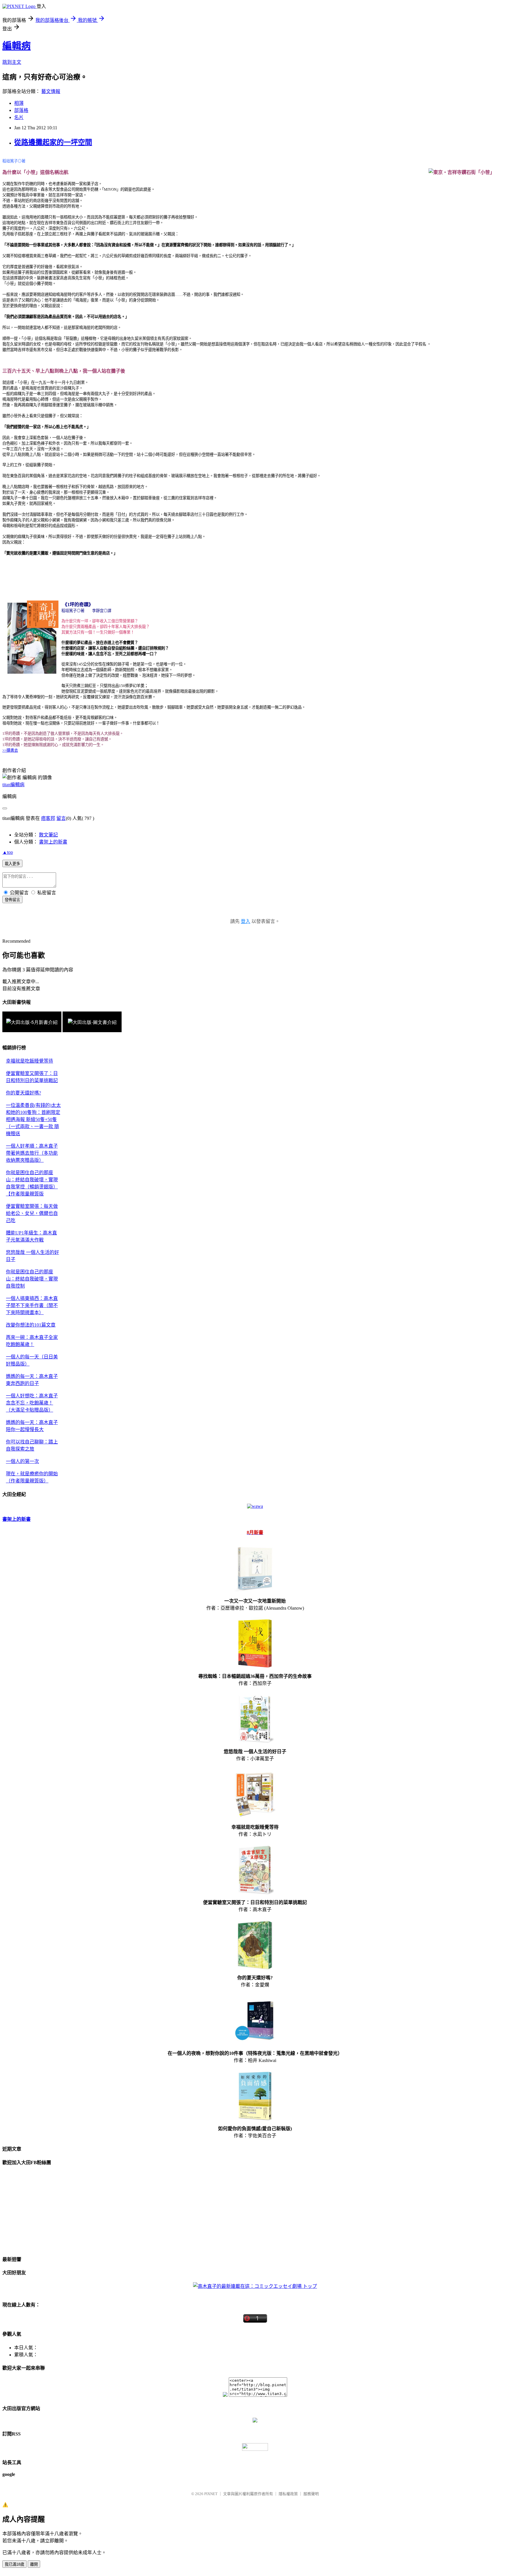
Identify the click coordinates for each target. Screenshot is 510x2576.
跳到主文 (12, 62)
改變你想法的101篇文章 (31, 1325)
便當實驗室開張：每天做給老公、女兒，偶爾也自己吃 (32, 1213)
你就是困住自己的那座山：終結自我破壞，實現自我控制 (32, 1279)
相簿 (19, 103)
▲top (8, 852)
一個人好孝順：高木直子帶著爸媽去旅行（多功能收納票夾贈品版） (32, 1153)
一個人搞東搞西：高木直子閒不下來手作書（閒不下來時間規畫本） (32, 1305)
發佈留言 (12, 900)
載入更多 (12, 864)
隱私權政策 (288, 2494)
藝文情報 (51, 91)
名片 (19, 117)
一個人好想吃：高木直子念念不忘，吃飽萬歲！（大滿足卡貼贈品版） (32, 1403)
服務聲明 (311, 2494)
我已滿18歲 (14, 2564)
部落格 (21, 110)
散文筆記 (48, 835)
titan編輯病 (13, 785)
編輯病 (17, 46)
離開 (34, 2564)
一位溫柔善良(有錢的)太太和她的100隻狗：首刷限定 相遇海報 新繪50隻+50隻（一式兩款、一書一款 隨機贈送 (33, 1119)
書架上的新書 (53, 842)
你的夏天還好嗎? (23, 1093)
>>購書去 (10, 750)
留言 (61, 818)
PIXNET (211, 2494)
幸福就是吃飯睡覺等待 (30, 1061)
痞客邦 (48, 818)
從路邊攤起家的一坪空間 (53, 142)
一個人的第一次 (22, 1461)
